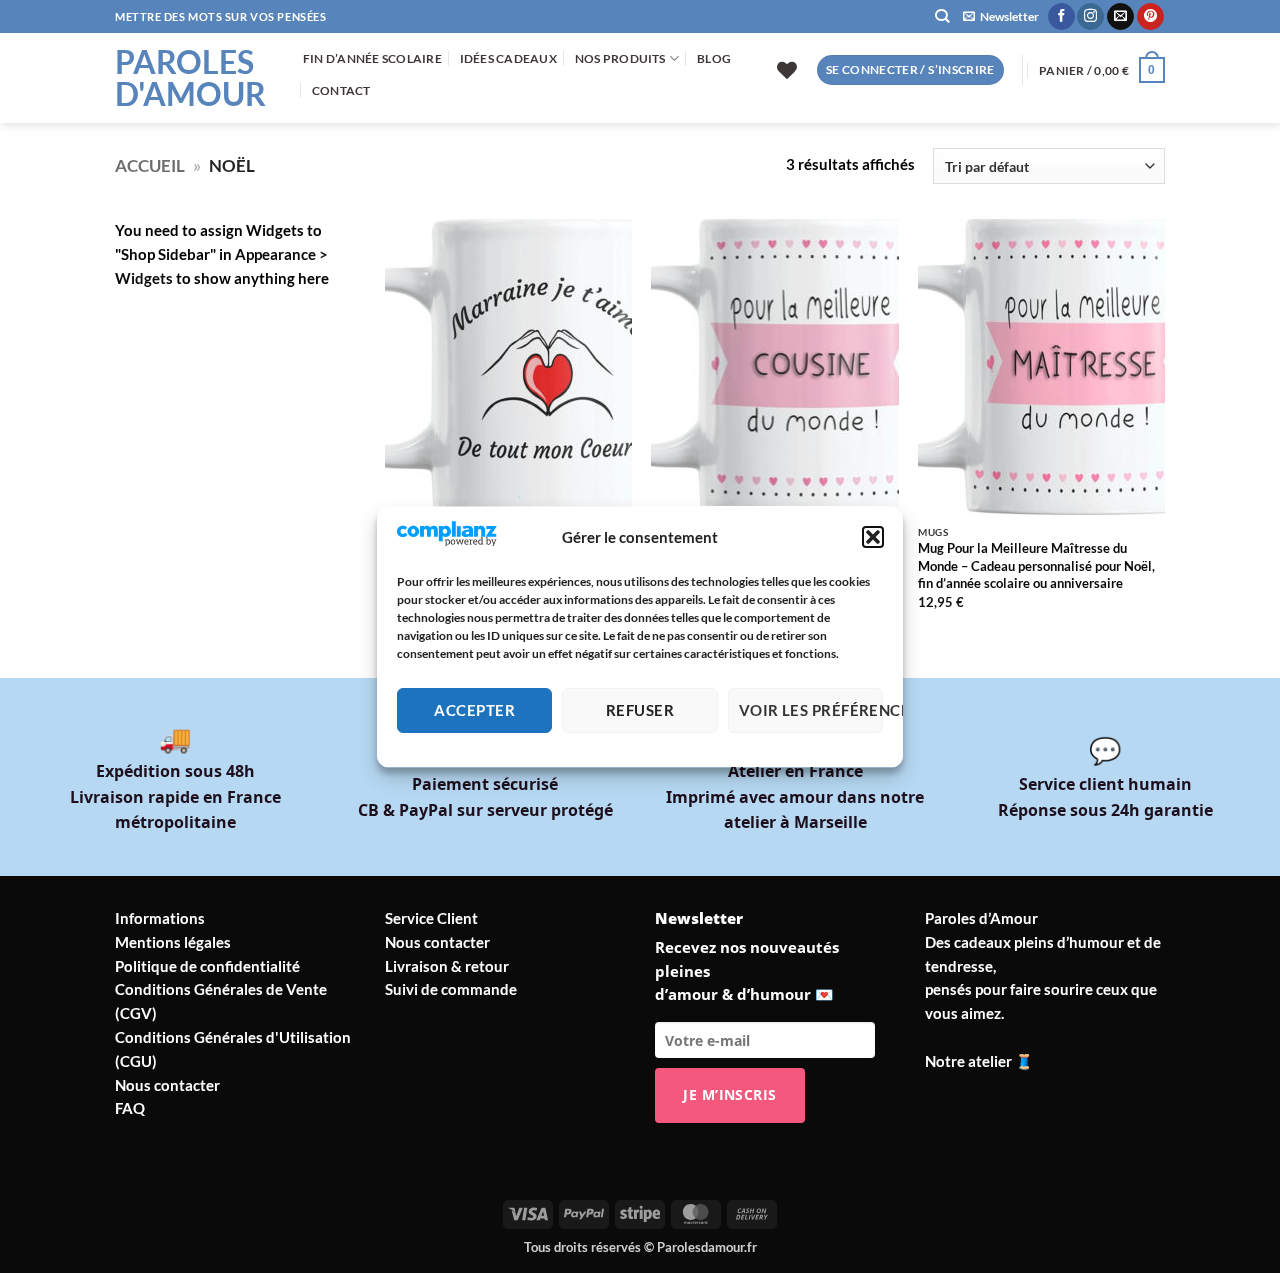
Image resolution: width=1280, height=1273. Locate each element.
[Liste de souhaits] (787, 70)
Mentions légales (173, 942)
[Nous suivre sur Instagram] (1090, 17)
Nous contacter (167, 1085)
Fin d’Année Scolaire (372, 58)
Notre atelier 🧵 (979, 1061)
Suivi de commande (451, 989)
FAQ (130, 1108)
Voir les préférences (811, 711)
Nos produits (620, 58)
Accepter (474, 711)
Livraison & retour (447, 966)
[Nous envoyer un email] (1120, 17)
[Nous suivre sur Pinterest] (1150, 17)
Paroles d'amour (190, 78)
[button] (873, 537)
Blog (714, 58)
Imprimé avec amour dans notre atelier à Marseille (795, 796)
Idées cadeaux (508, 58)
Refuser (640, 711)
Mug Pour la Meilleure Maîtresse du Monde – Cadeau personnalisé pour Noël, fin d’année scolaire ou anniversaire (1036, 565)
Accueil (150, 165)
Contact (341, 90)
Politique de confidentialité (207, 966)
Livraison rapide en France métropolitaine (175, 796)
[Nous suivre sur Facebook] (1061, 17)
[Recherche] (942, 16)
